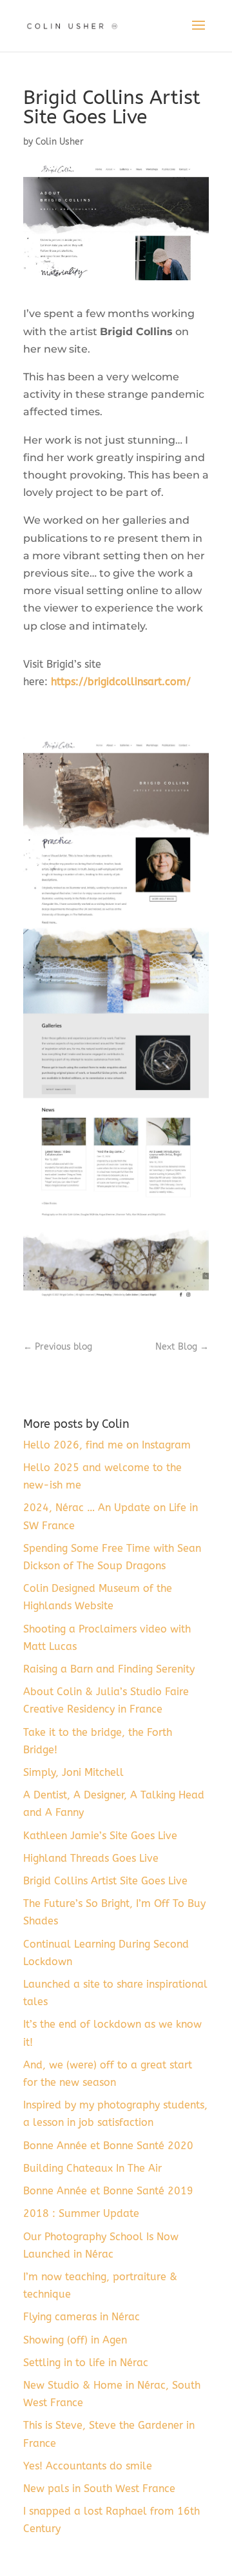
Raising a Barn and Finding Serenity (109, 1669)
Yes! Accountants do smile (88, 2466)
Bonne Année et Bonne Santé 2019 (108, 2191)
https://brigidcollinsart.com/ (121, 682)
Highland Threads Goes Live (91, 1858)
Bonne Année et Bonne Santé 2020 (108, 2146)
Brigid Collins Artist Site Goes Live (105, 1881)
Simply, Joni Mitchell (73, 1772)
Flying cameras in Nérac (82, 2317)
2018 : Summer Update (81, 2213)
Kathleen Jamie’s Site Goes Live (100, 1836)
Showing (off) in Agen (75, 2340)
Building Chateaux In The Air (92, 2168)
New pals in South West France (99, 2488)
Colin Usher (60, 142)
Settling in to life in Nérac (86, 2363)
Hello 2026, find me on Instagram (107, 1445)
